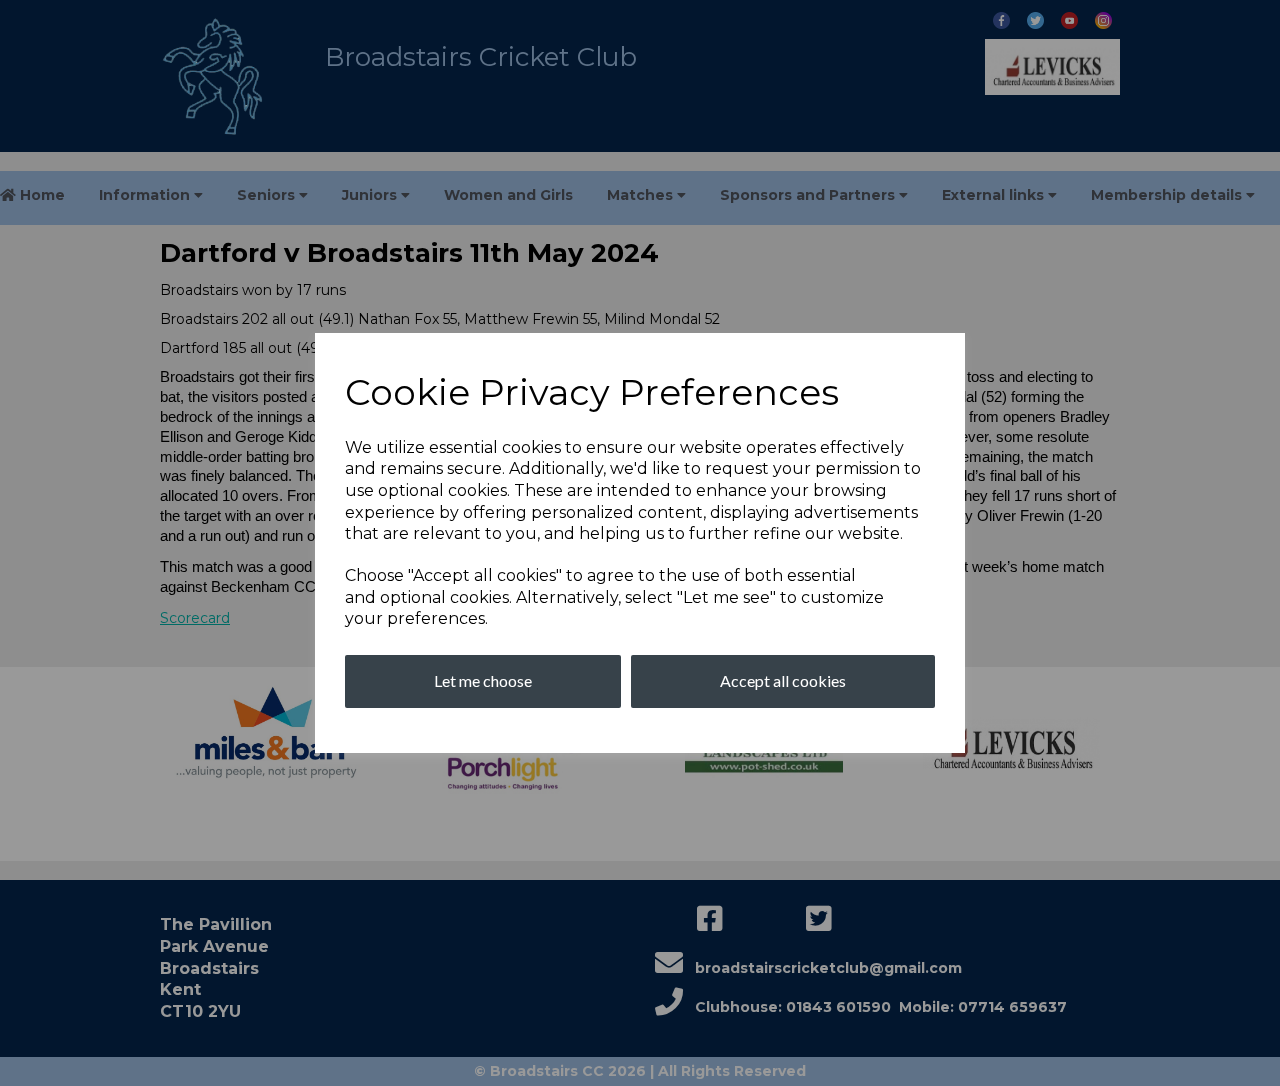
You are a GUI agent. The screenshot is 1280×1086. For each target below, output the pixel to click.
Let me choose (483, 680)
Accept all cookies (783, 680)
